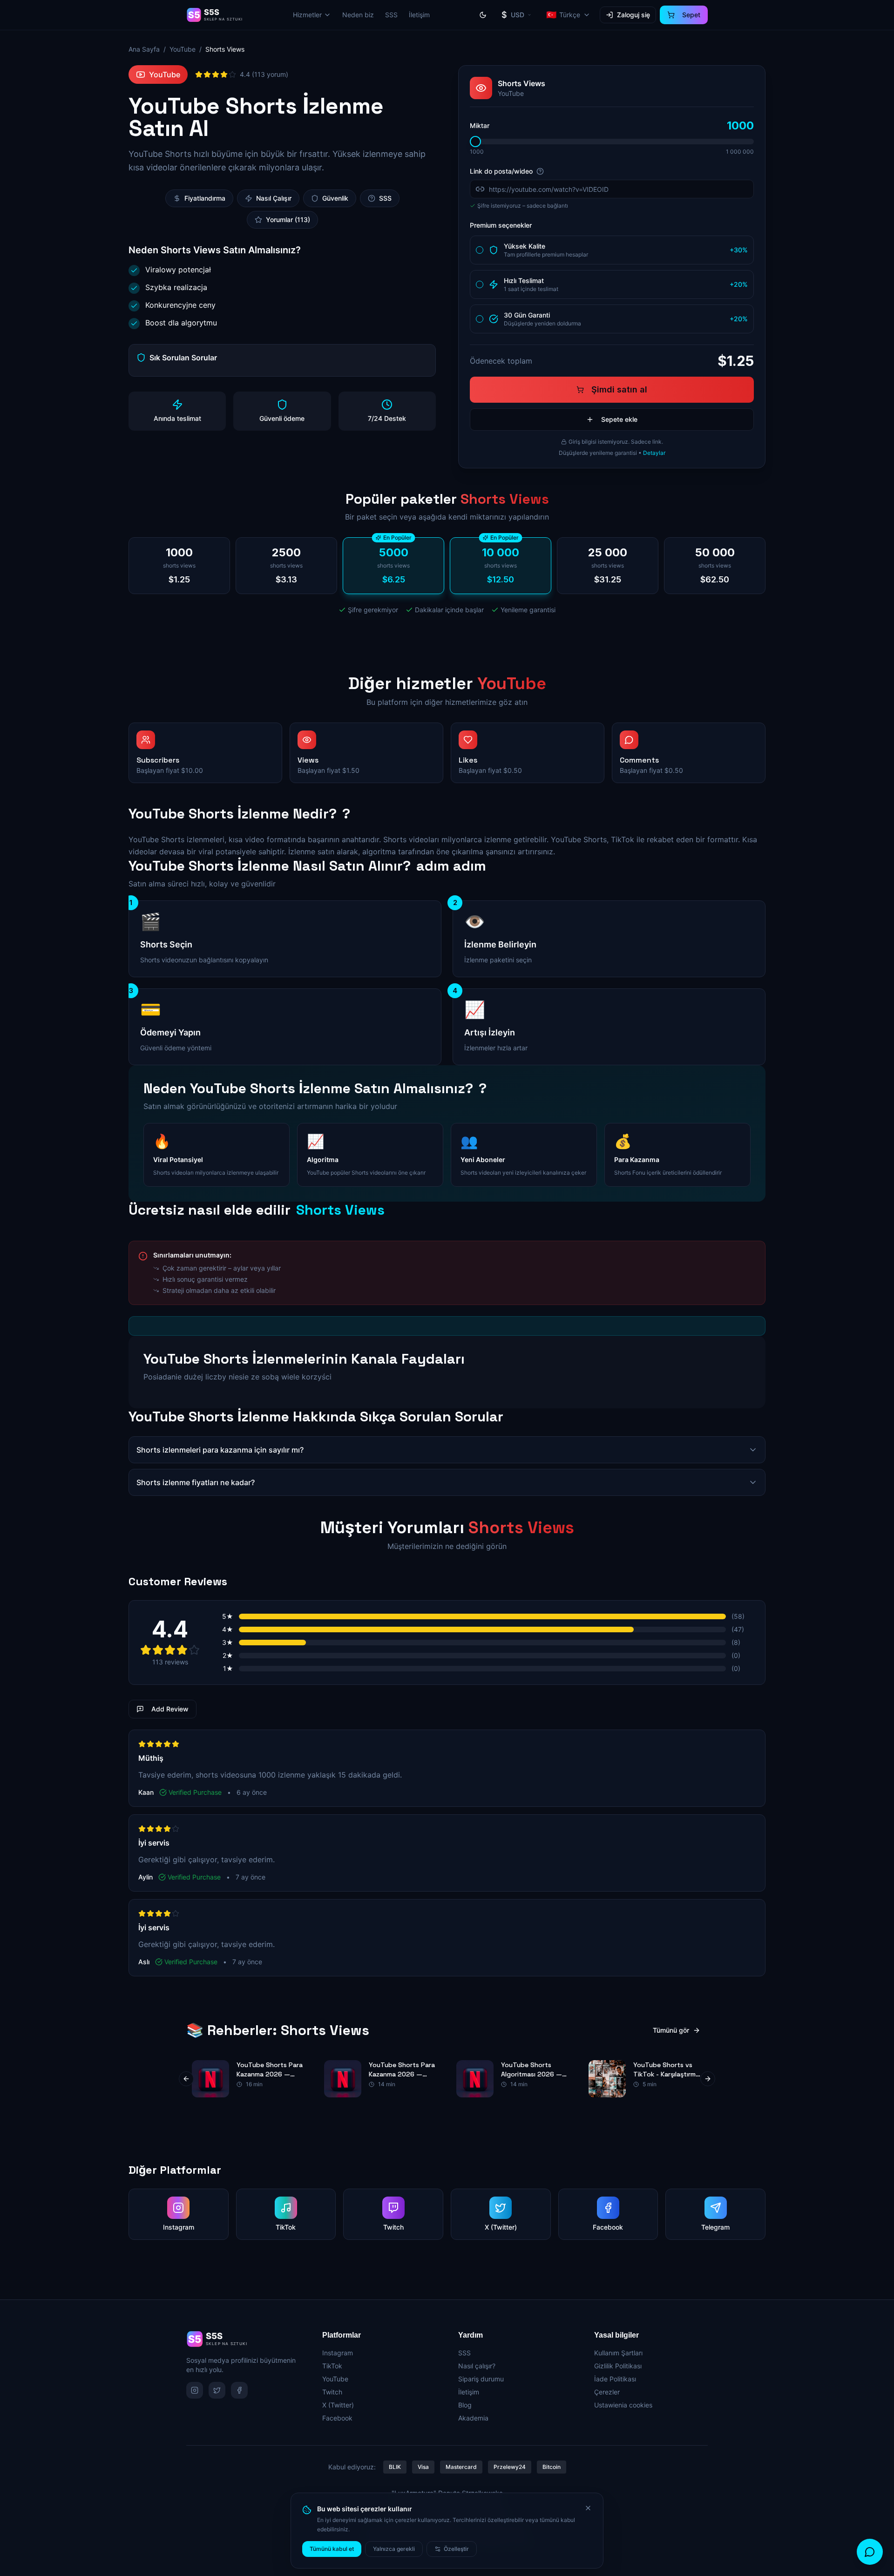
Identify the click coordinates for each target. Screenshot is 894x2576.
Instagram (338, 2353)
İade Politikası (615, 2379)
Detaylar (654, 453)
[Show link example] (540, 171)
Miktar (480, 125)
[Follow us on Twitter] (217, 2390)
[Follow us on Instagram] (195, 2390)
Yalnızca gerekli (394, 2549)
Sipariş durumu (481, 2379)
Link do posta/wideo (501, 171)
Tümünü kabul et (332, 2549)
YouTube (183, 49)
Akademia (473, 2418)
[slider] (475, 142)
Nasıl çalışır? (477, 2366)
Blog (465, 2405)
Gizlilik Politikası (618, 2366)
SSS (391, 15)
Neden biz (358, 15)
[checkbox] (480, 250)
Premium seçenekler (501, 225)
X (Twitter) (338, 2405)
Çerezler (607, 2392)
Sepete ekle (619, 419)
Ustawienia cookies (623, 2405)
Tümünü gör (671, 2030)
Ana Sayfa (144, 49)
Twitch (332, 2392)
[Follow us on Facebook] (239, 2390)
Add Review (170, 1709)
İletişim (419, 15)
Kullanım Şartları (618, 2353)
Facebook (337, 2418)
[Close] (588, 2508)
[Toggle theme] (483, 15)
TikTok (332, 2366)
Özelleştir (456, 2549)
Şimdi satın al (619, 389)
